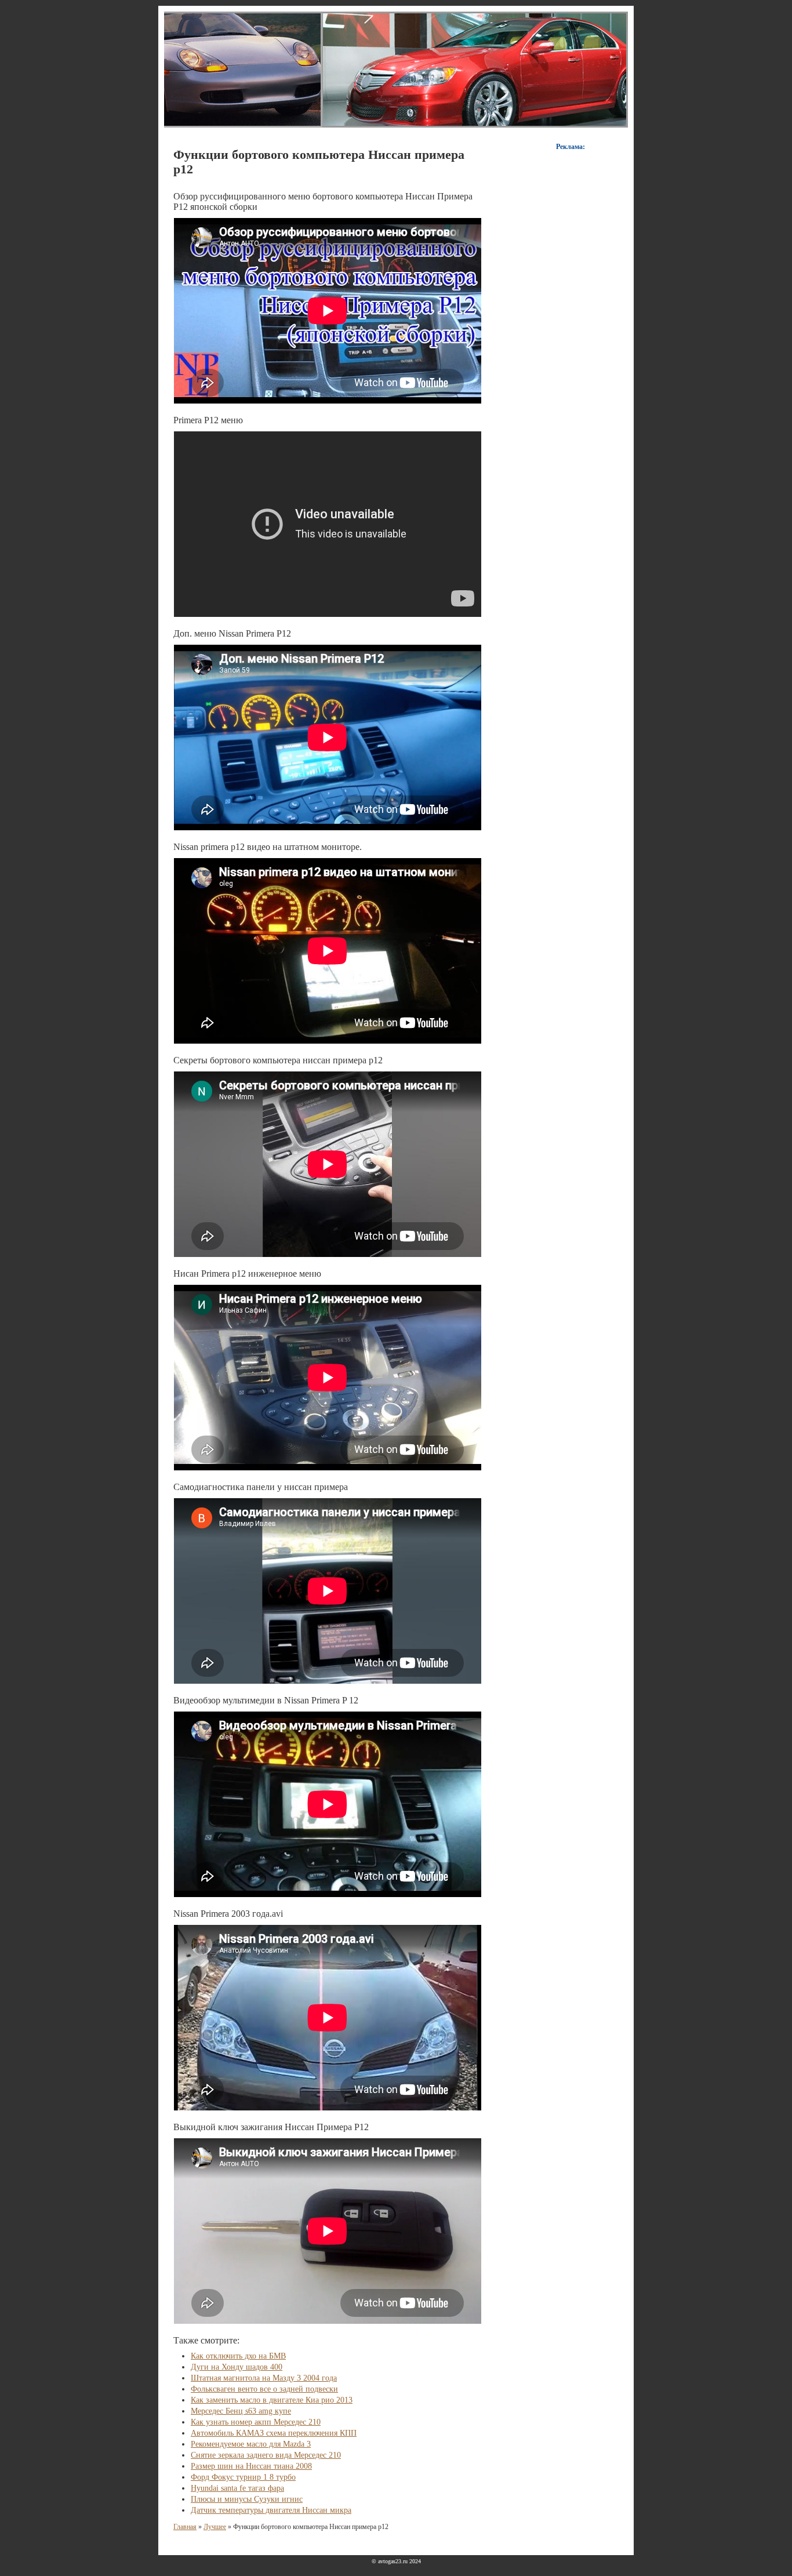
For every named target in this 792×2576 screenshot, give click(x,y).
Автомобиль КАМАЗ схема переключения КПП (274, 2433)
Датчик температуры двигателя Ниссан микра (271, 2510)
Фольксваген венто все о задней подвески (264, 2389)
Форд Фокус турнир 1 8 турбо (243, 2477)
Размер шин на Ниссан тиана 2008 (251, 2466)
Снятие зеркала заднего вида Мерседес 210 (266, 2455)
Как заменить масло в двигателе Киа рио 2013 (272, 2400)
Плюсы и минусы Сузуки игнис (247, 2499)
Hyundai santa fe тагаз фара (237, 2488)
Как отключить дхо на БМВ (238, 2356)
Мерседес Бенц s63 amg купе (241, 2411)
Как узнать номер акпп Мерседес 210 (256, 2422)
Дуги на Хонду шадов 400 (237, 2367)
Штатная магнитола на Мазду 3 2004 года (264, 2378)
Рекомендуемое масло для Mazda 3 (251, 2444)
